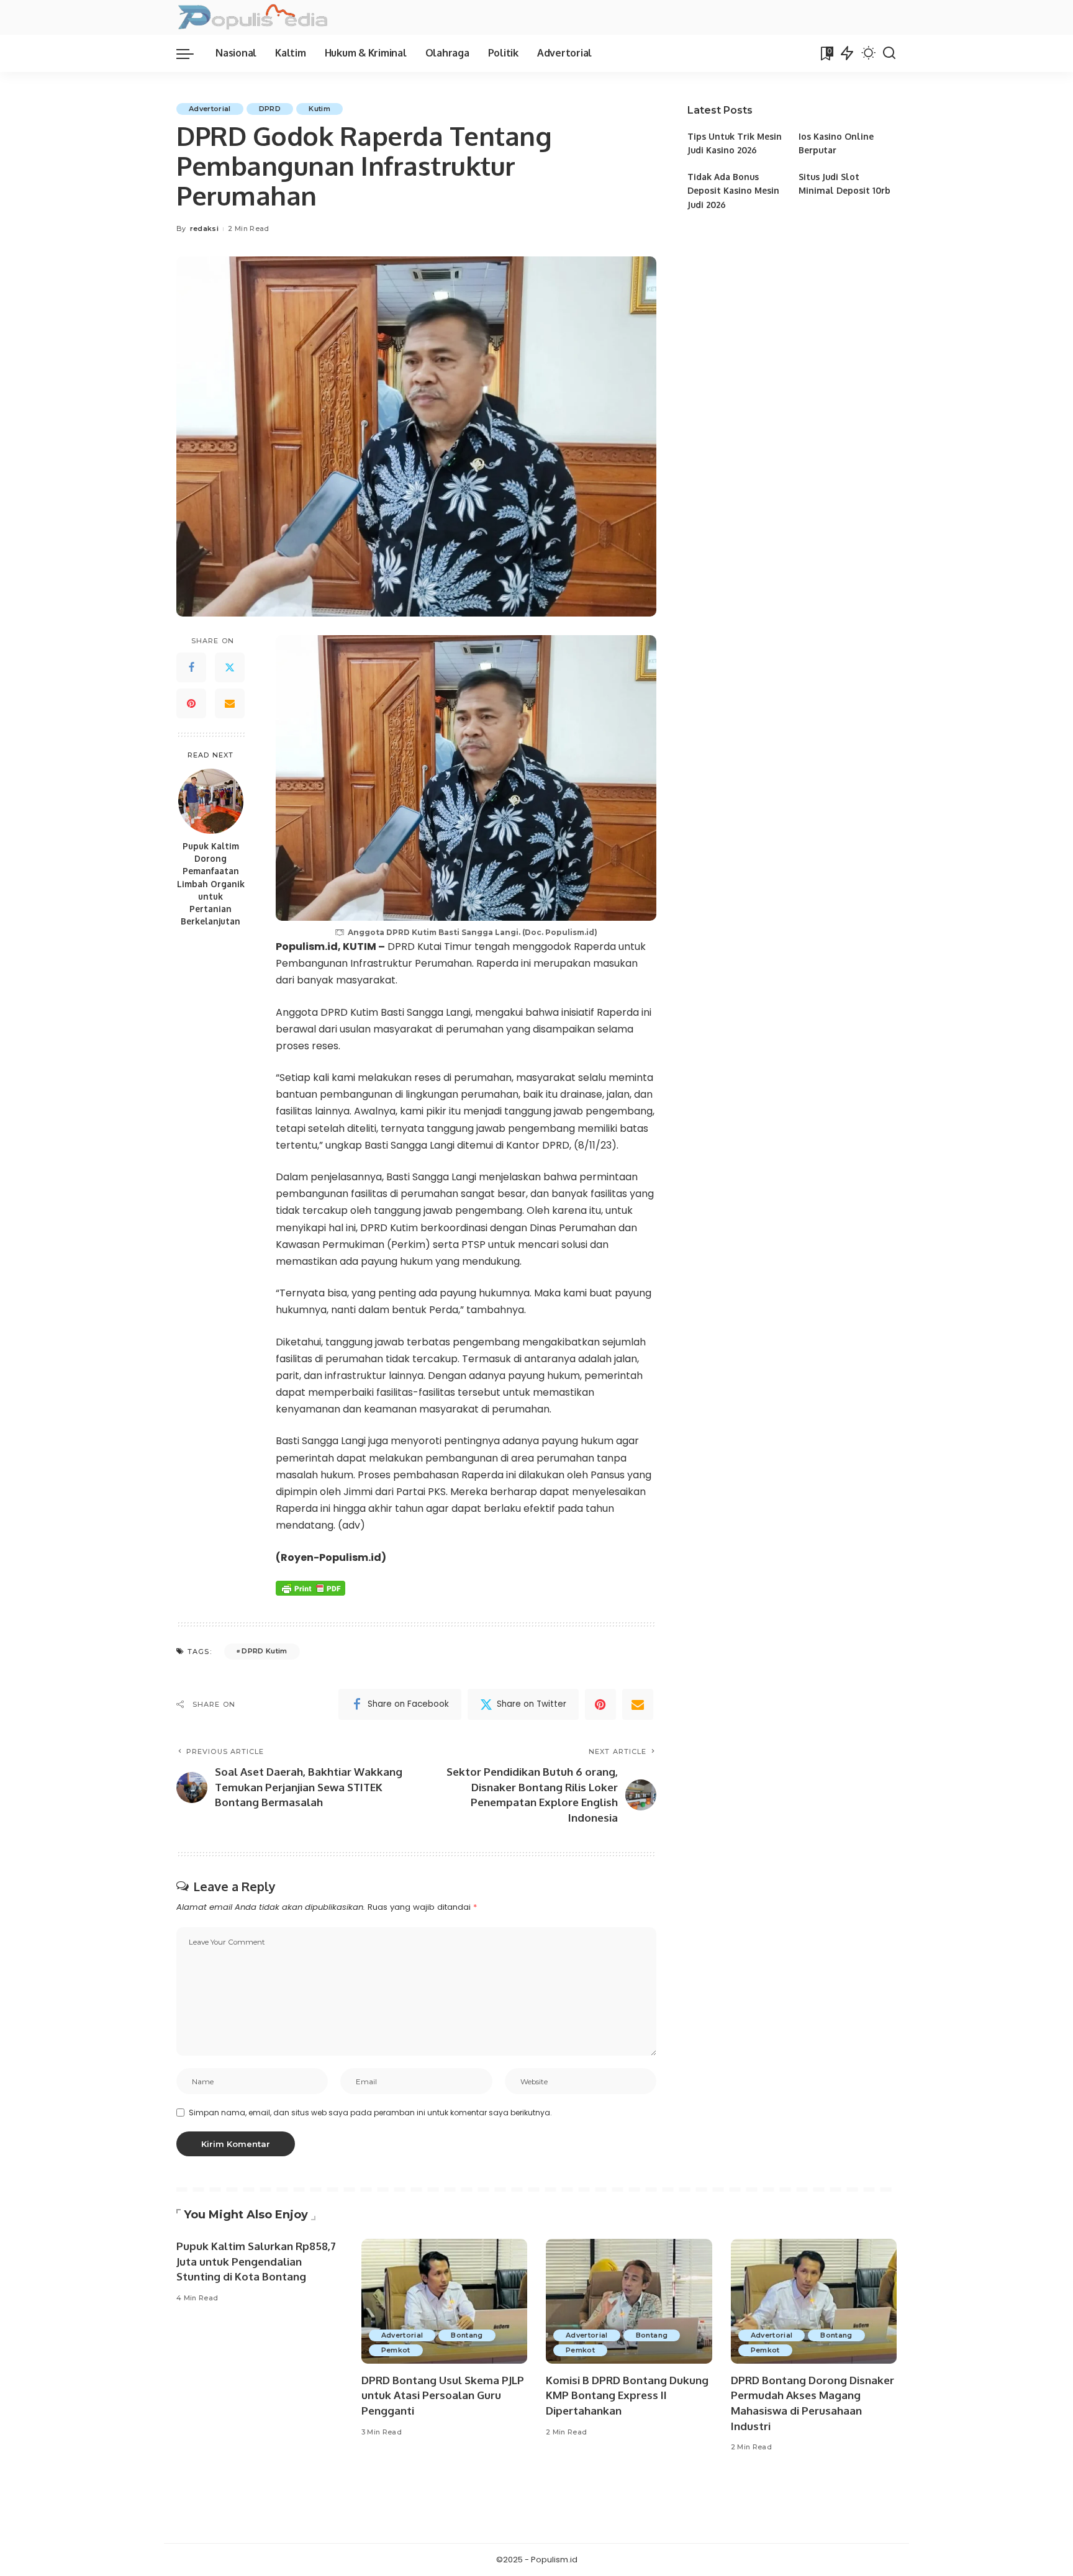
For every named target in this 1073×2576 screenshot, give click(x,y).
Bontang (467, 2335)
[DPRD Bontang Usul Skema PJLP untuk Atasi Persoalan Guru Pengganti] (445, 2301)
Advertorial (210, 109)
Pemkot (396, 2350)
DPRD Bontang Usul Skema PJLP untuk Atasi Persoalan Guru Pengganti (443, 2395)
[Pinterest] (191, 704)
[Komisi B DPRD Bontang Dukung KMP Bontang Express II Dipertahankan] (629, 2301)
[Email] (230, 704)
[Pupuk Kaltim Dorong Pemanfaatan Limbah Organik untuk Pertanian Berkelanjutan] (211, 801)
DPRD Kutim (264, 1651)
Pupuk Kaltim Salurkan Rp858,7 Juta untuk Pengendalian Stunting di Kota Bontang (256, 2261)
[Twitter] (230, 668)
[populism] (252, 17)
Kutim (319, 109)
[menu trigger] (191, 53)
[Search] (889, 53)
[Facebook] (191, 668)
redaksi (204, 228)
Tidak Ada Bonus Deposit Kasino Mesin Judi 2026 (733, 191)
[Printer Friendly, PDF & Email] (310, 1588)
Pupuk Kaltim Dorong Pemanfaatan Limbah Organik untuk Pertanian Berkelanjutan (211, 884)
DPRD (270, 109)
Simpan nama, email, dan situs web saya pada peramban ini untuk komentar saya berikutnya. (370, 2113)
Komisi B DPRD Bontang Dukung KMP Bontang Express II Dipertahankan (627, 2395)
